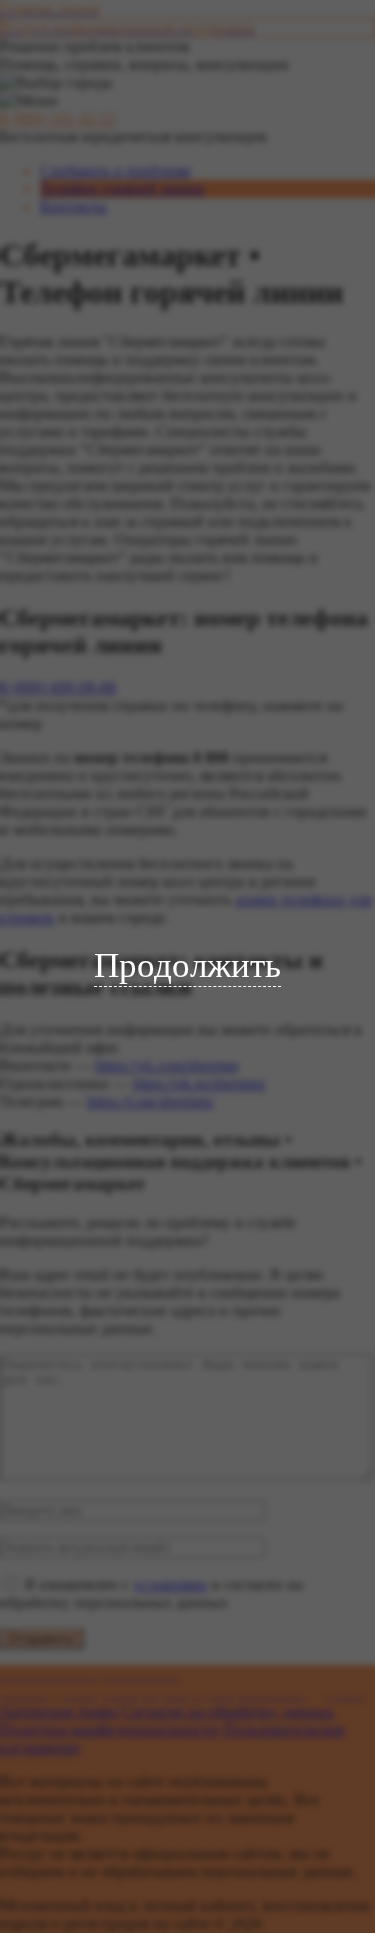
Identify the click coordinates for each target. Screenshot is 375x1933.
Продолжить (187, 965)
